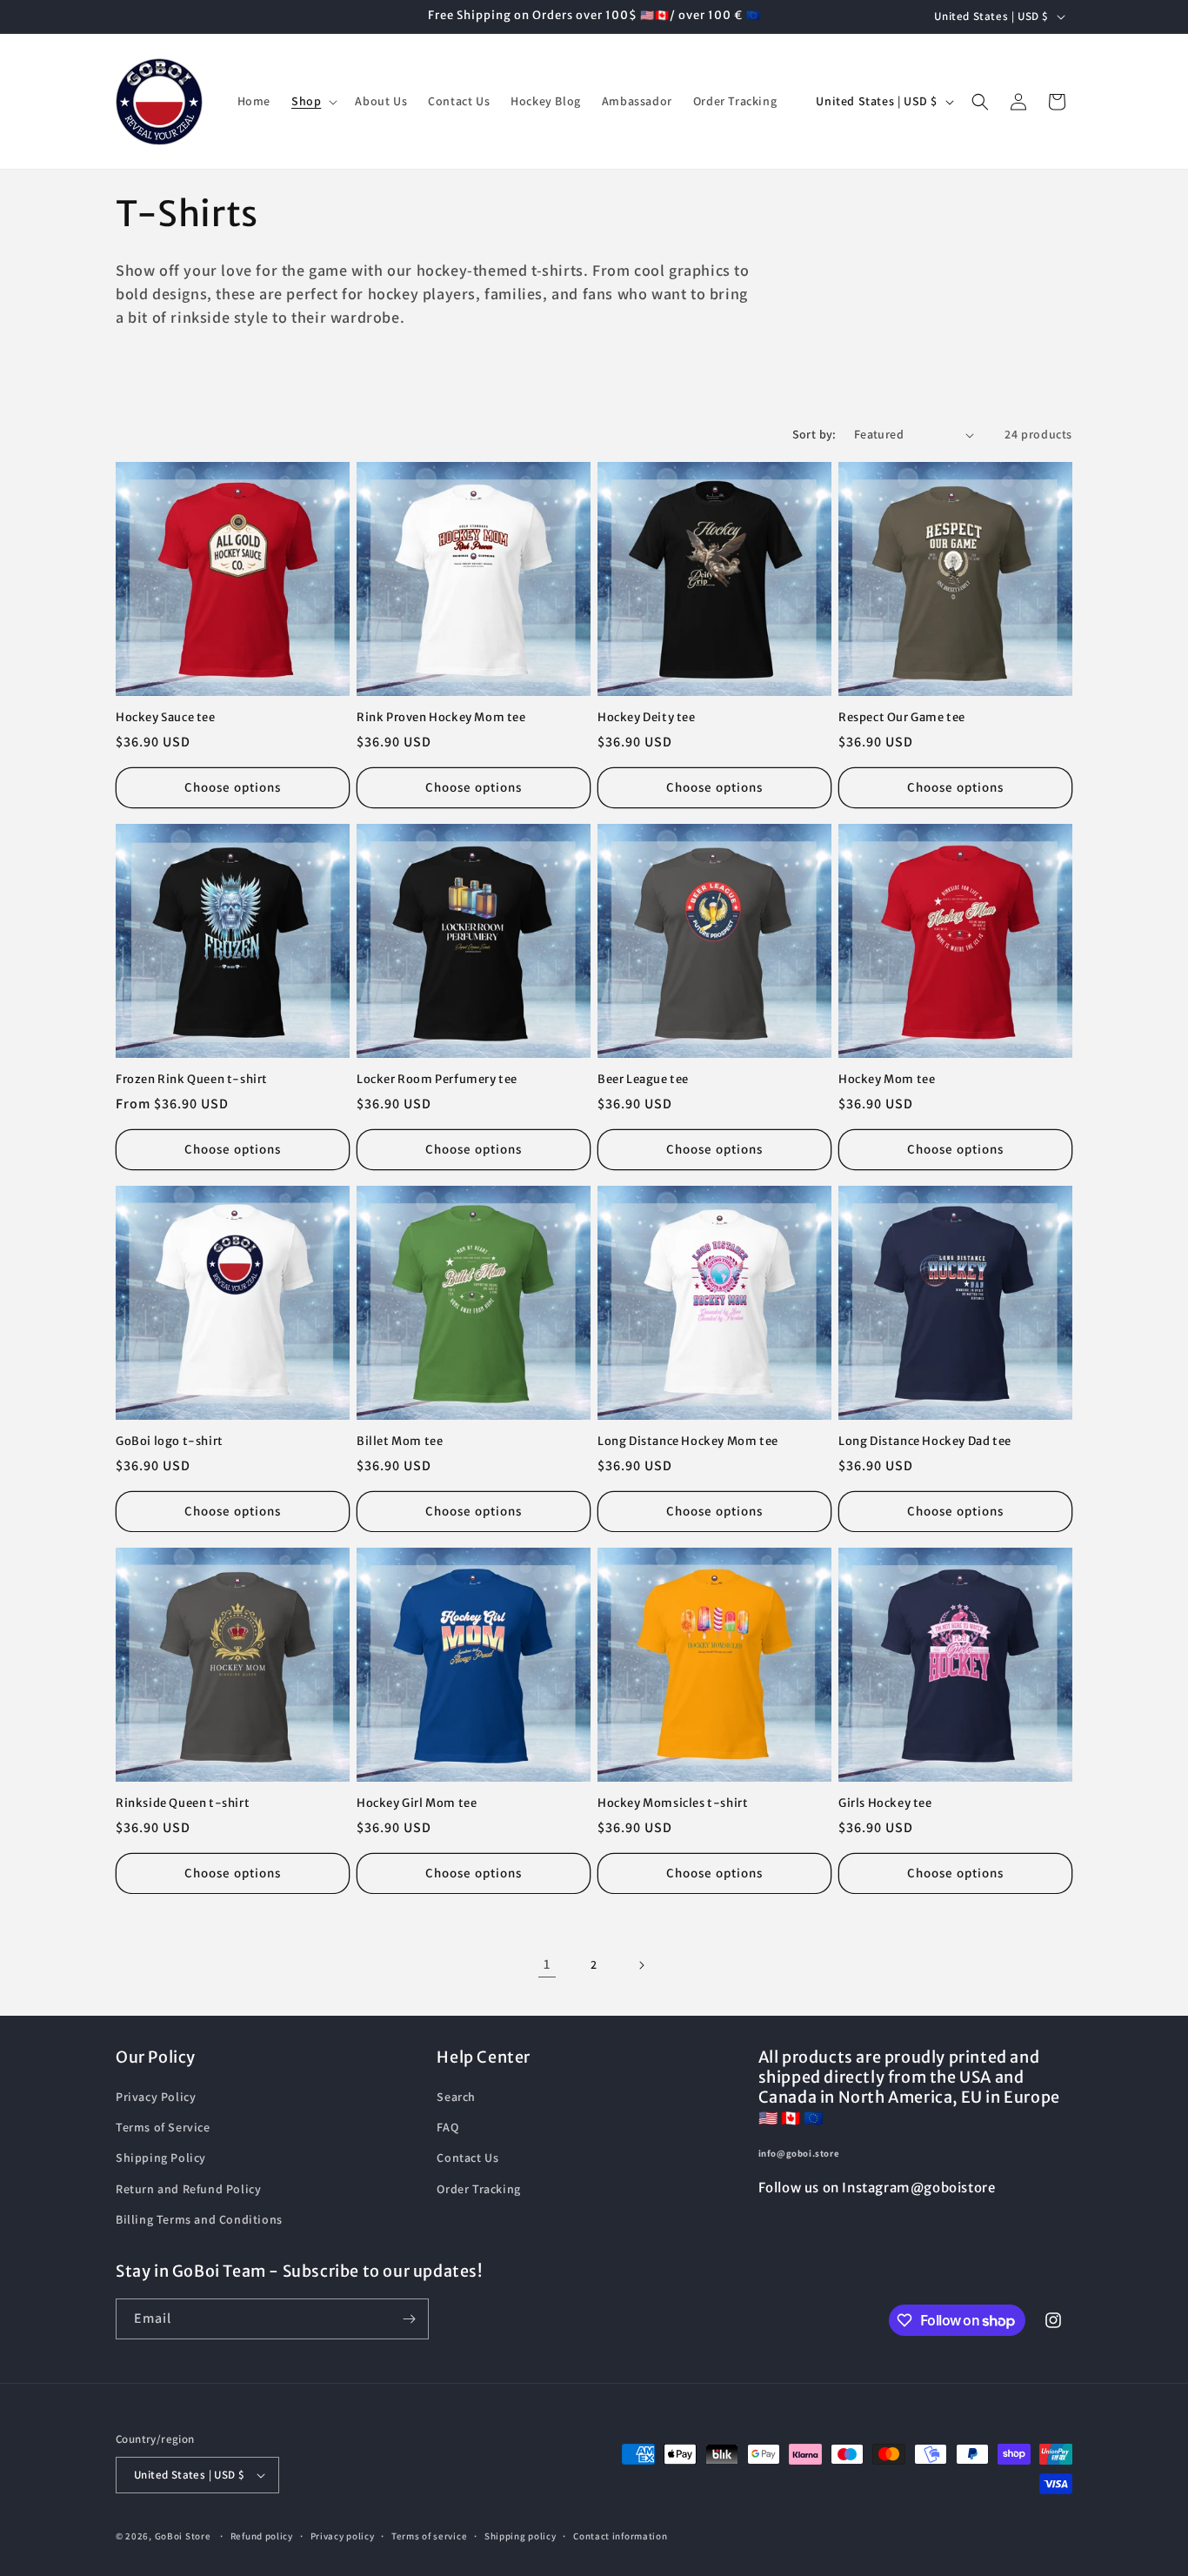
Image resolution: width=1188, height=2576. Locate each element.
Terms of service (429, 2536)
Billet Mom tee (400, 1442)
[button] (313, 101)
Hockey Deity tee (647, 718)
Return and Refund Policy (188, 2189)
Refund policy (262, 2536)
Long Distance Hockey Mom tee (688, 1442)
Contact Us (467, 2158)
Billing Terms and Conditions (199, 2219)
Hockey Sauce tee (166, 718)
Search (456, 2097)
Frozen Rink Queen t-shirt (192, 1080)
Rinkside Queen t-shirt (183, 1803)
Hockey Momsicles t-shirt (673, 1803)
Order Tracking (478, 2189)
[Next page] (641, 1965)
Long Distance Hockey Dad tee (925, 1442)
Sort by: (814, 434)
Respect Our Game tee (902, 718)
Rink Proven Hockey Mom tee (441, 718)
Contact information (620, 2536)
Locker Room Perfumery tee (437, 1080)
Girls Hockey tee (885, 1803)
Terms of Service (163, 2127)
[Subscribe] (409, 2319)
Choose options (233, 787)
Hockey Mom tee (887, 1080)
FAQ (447, 2127)
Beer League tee (643, 1080)
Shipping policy (521, 2536)
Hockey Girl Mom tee (417, 1803)
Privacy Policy (156, 2097)
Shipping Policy (161, 2158)
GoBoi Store (183, 2536)
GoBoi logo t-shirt (170, 1442)
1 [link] (547, 1964)
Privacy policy (343, 2536)
